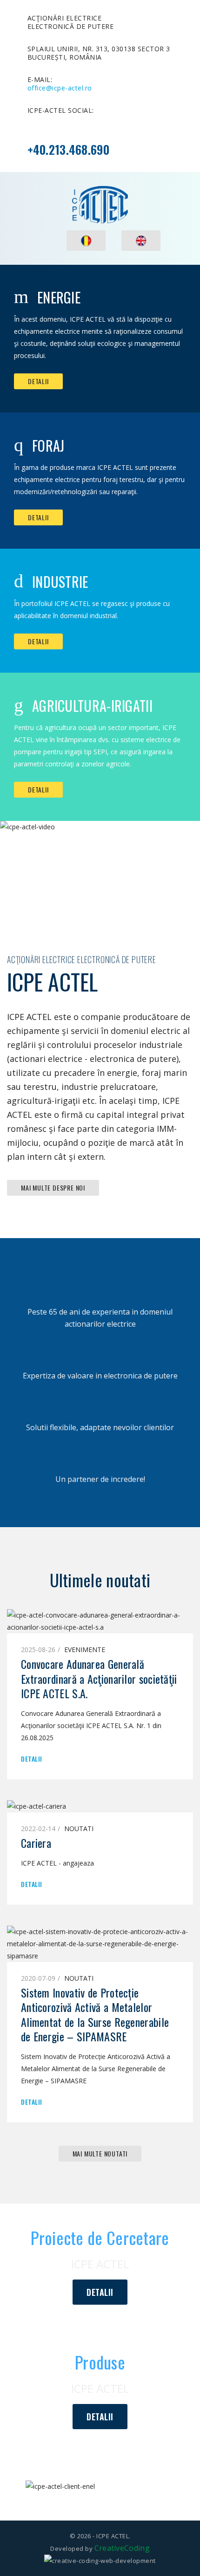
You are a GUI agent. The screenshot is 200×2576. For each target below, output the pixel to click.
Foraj (48, 445)
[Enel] (100, 2486)
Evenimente (85, 1650)
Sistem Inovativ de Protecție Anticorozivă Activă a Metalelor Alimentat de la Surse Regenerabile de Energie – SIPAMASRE (95, 2014)
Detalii (38, 381)
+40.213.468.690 (69, 149)
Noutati (79, 1829)
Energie (59, 297)
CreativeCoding (122, 2548)
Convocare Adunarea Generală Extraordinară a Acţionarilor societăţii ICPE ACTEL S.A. (99, 1678)
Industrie (60, 582)
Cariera (36, 1843)
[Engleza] (141, 241)
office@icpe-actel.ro (60, 88)
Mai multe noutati (100, 2153)
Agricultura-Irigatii (92, 706)
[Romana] (86, 241)
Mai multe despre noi (53, 1188)
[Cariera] (37, 1806)
